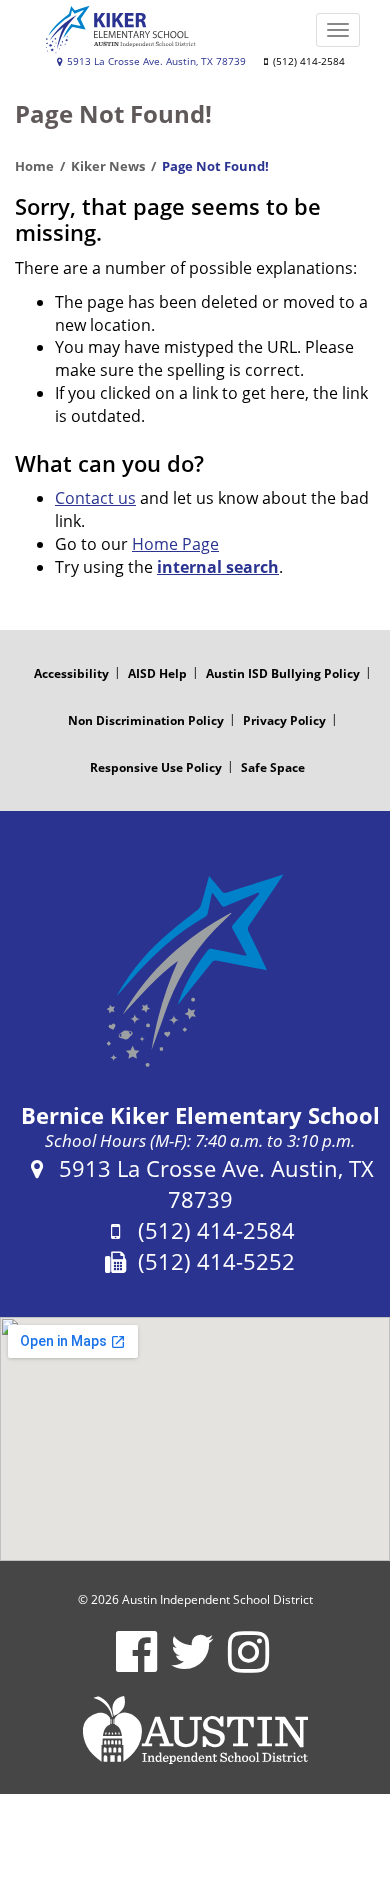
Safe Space (273, 767)
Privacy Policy (284, 720)
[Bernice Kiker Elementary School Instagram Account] (248, 1664)
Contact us (95, 498)
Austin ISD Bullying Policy (283, 673)
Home (34, 166)
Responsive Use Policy (156, 767)
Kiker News (108, 166)
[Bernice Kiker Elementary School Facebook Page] (136, 1664)
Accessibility (71, 673)
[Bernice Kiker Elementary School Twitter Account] (192, 1664)
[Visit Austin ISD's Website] (195, 1730)
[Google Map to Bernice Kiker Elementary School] (195, 1439)
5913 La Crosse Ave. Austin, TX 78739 (155, 61)
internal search (218, 567)
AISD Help (157, 673)
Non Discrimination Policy (146, 720)
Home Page (175, 544)
